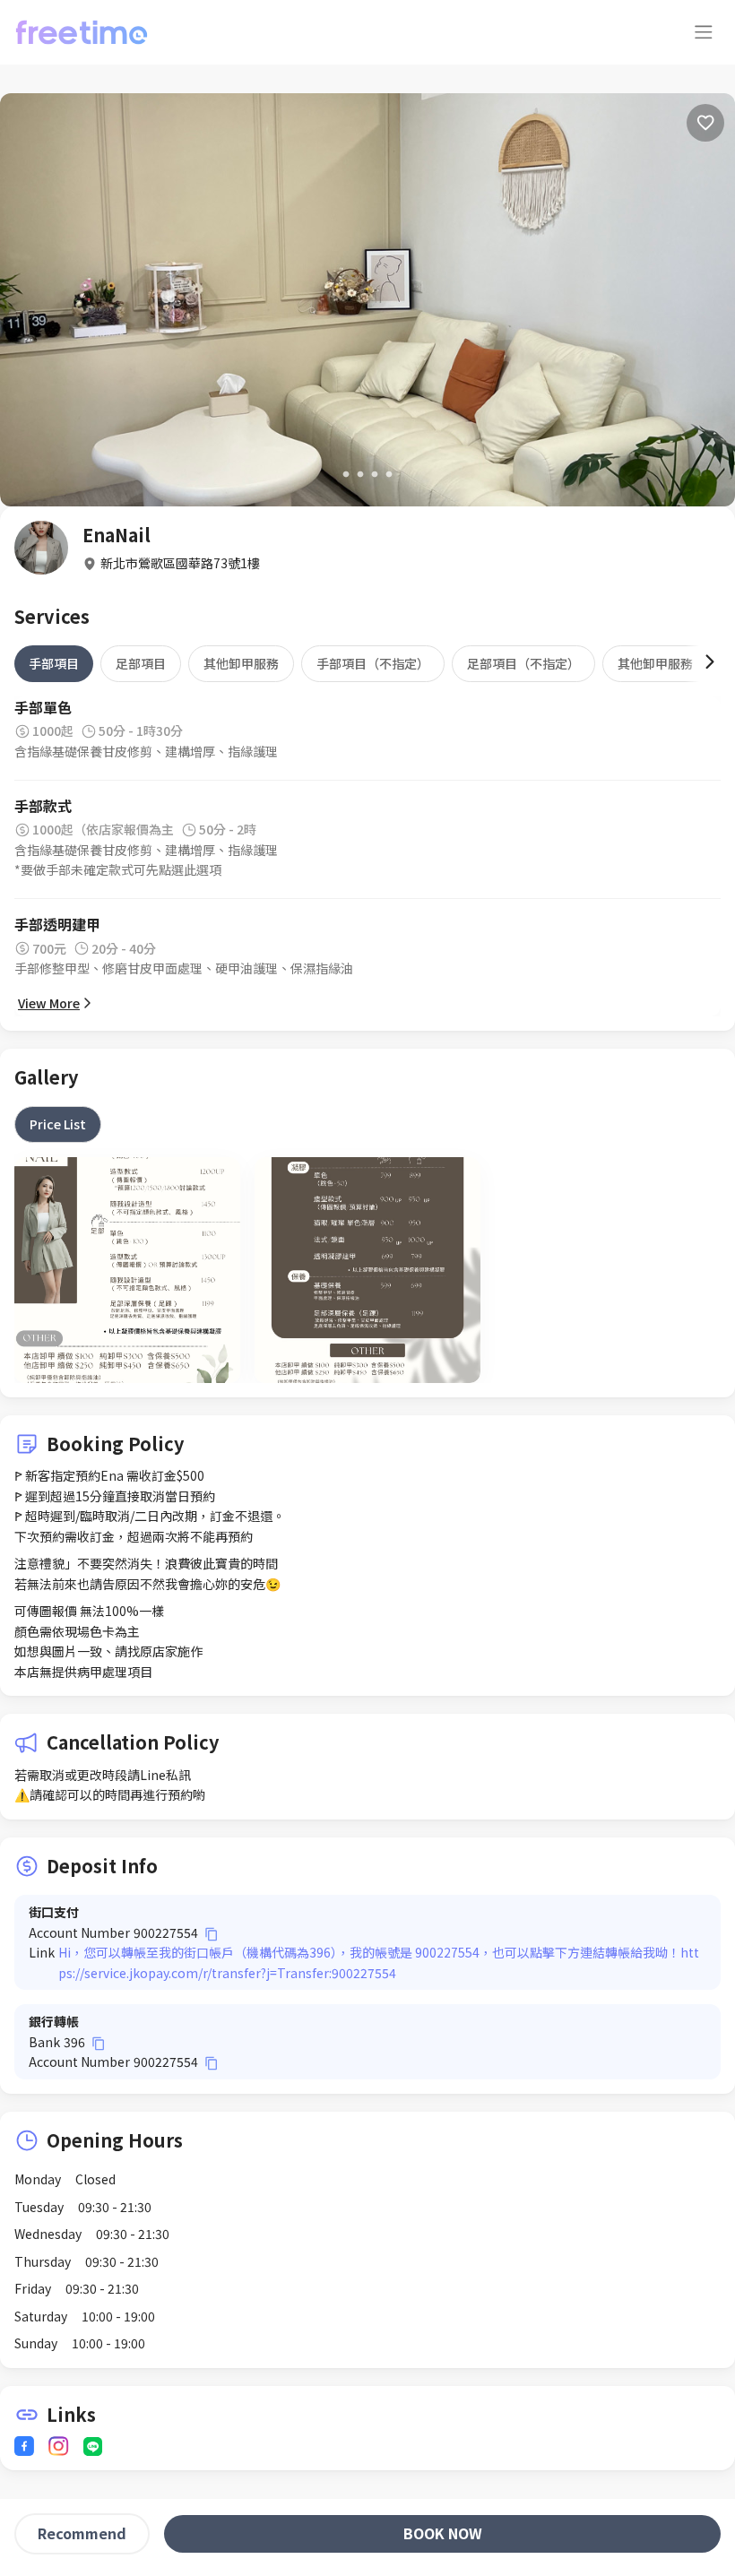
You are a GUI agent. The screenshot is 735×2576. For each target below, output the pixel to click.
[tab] (54, 663)
